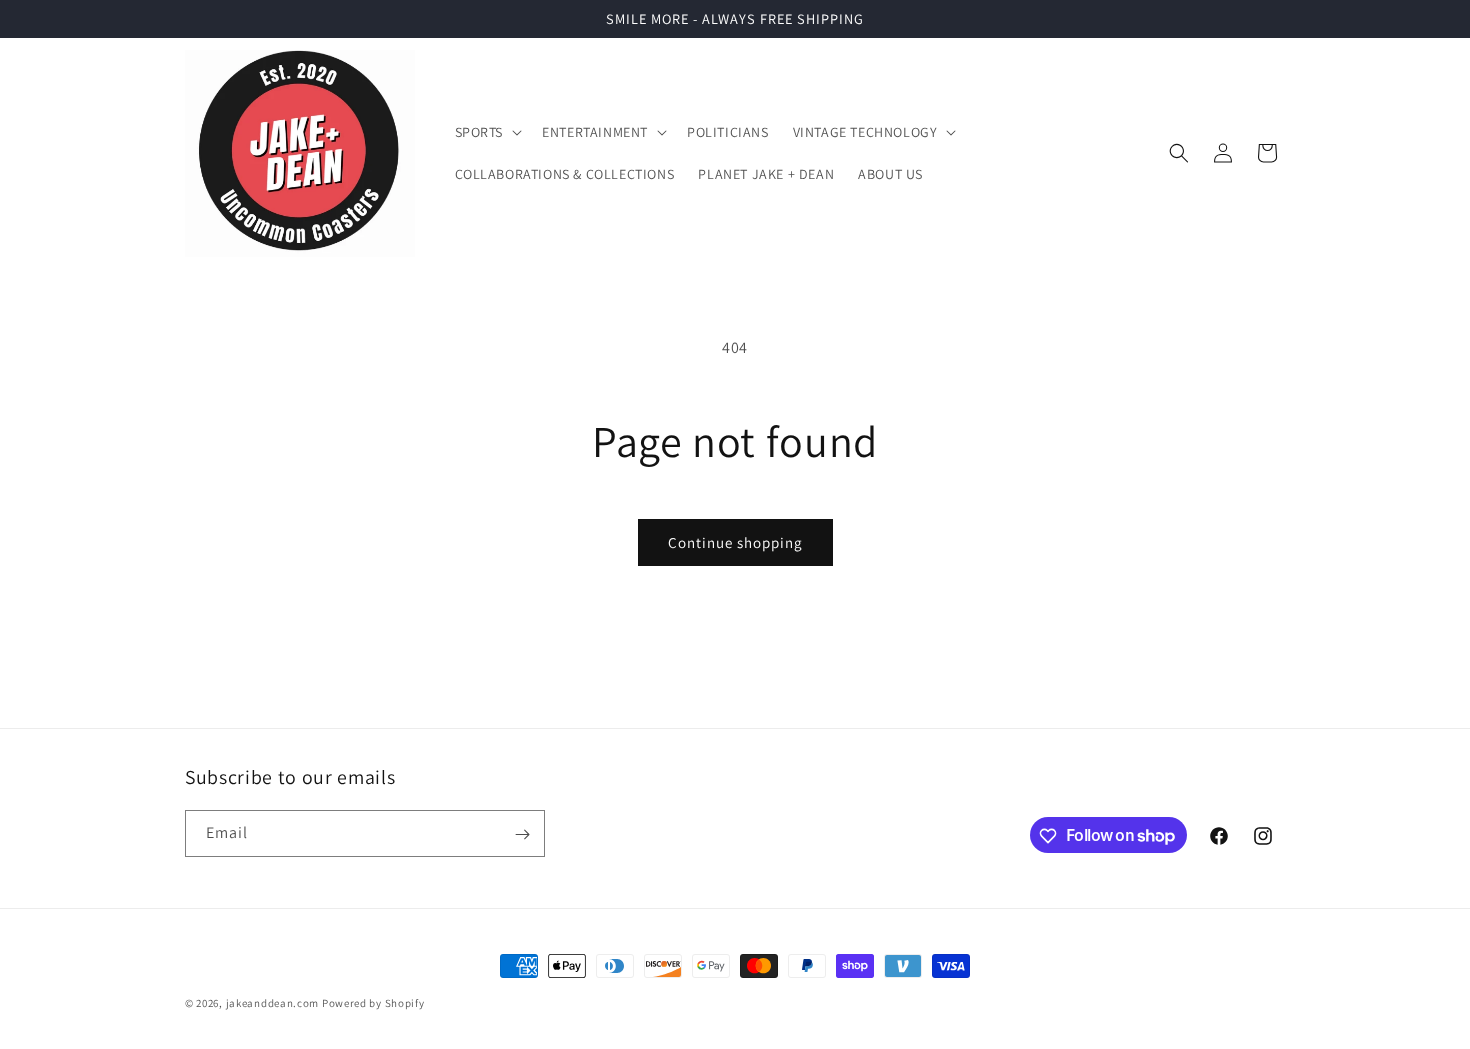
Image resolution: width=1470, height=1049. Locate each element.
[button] (487, 132)
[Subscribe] (522, 834)
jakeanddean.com (273, 1003)
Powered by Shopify (373, 1003)
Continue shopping (735, 542)
